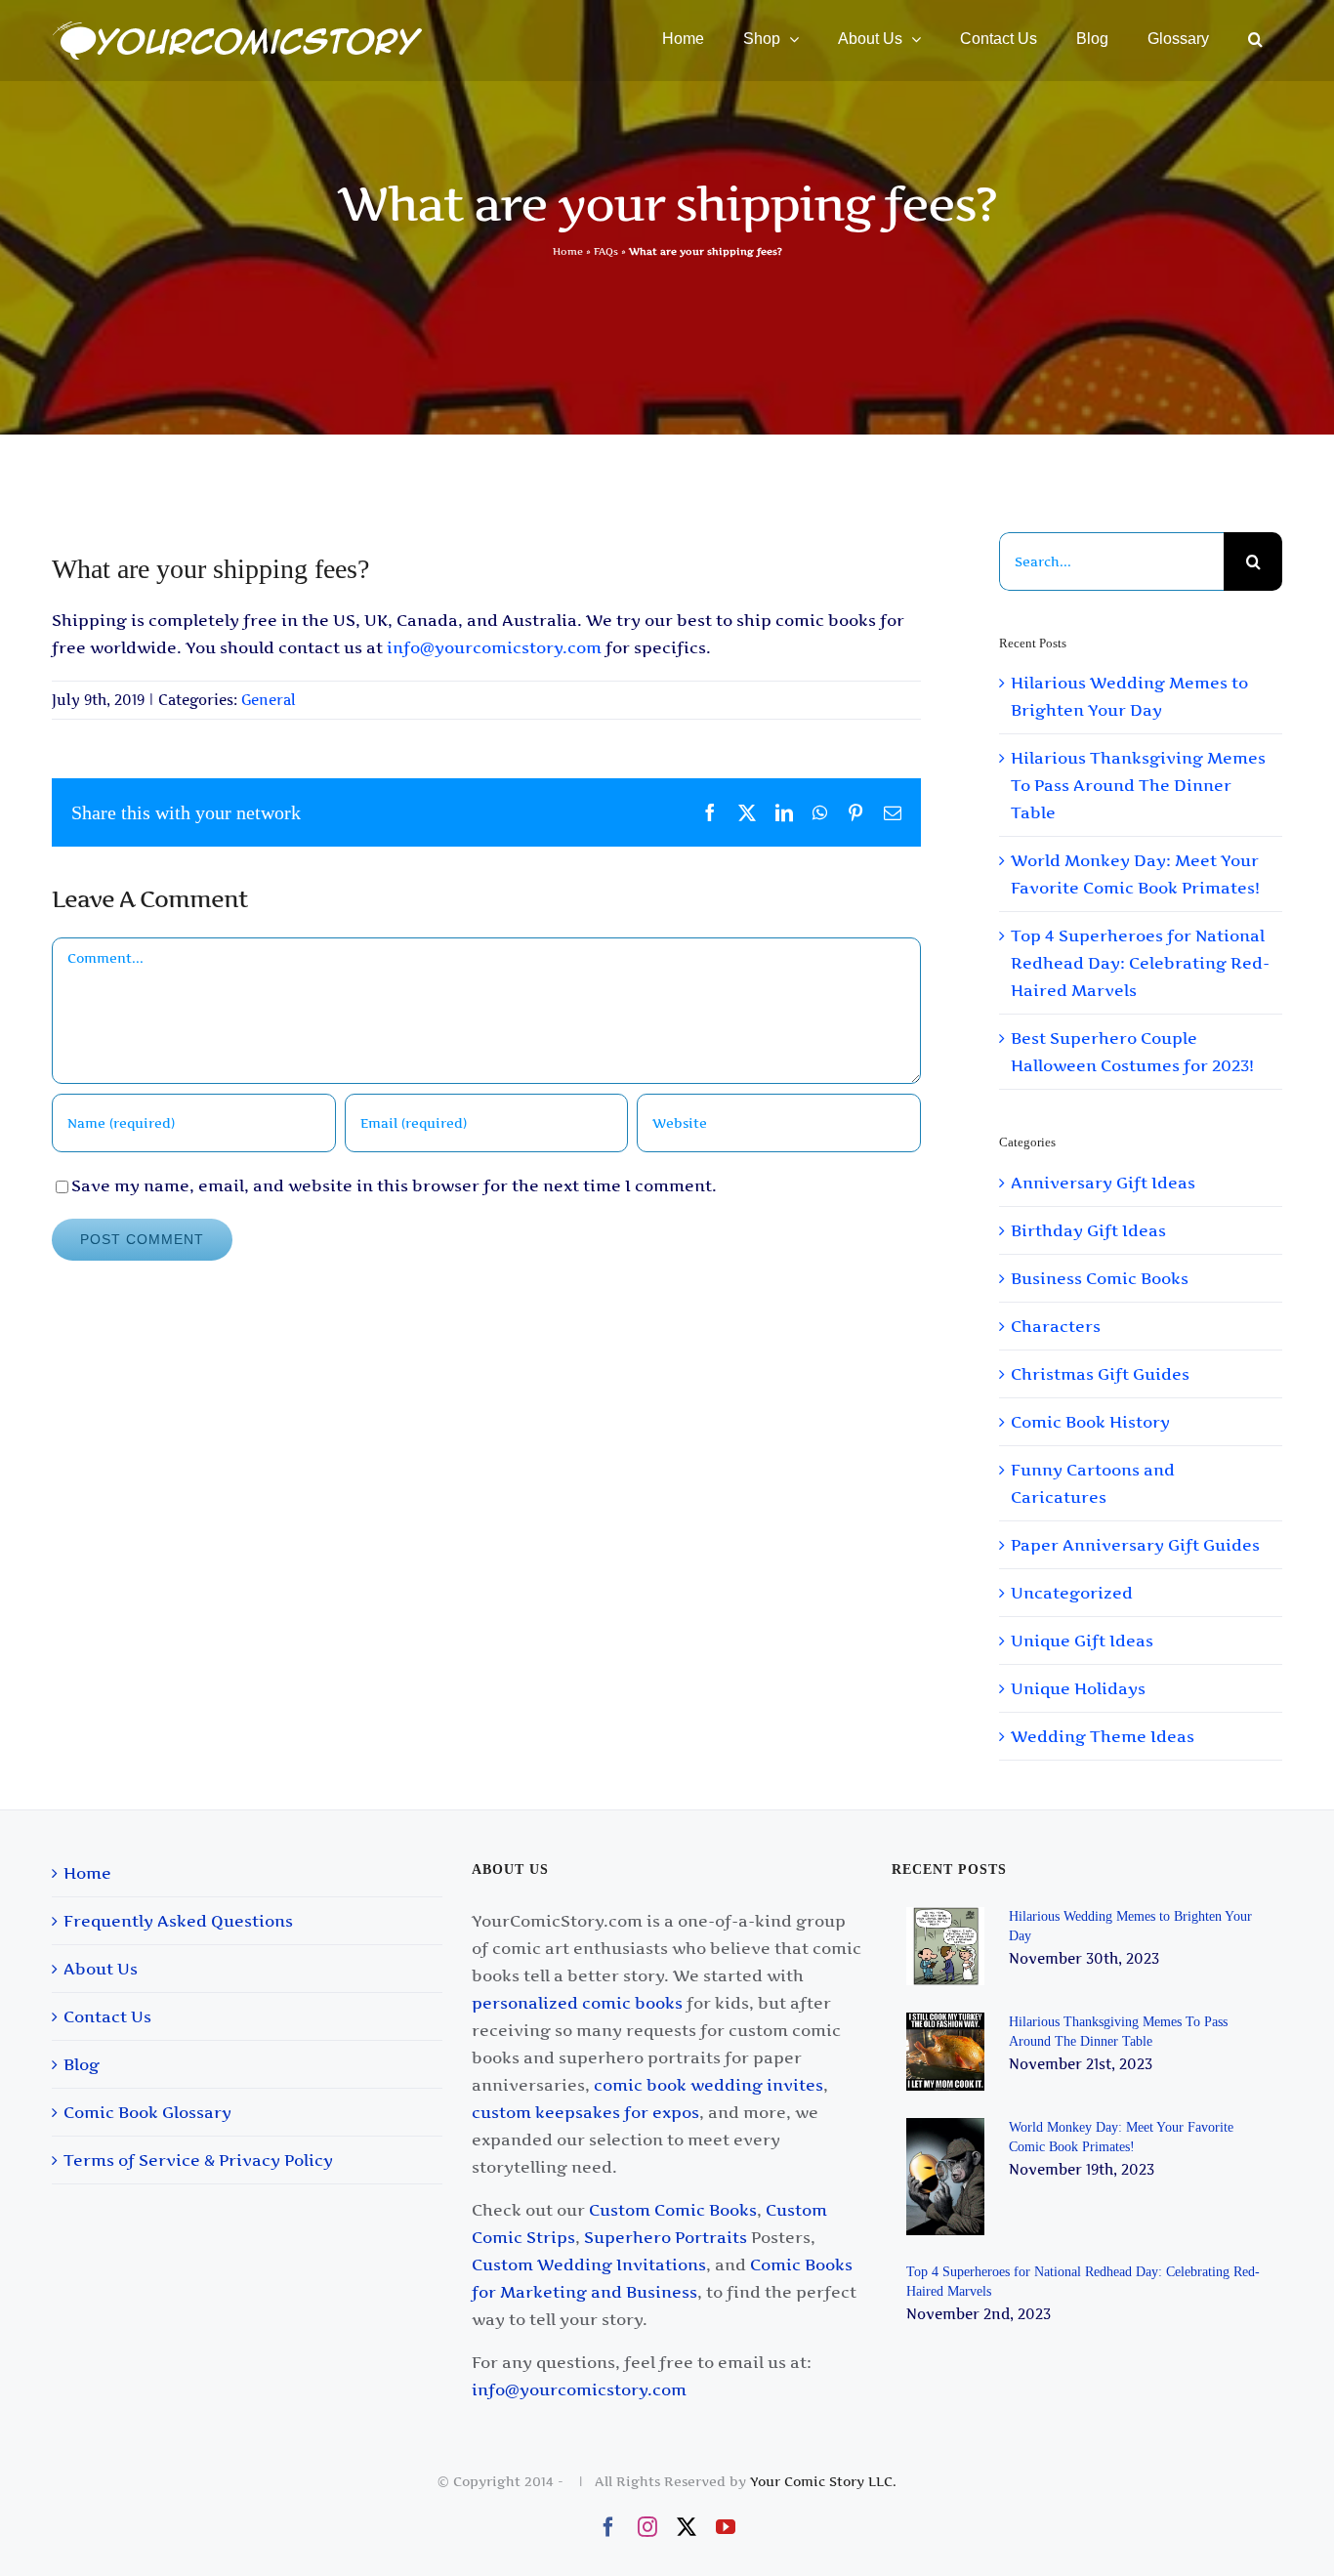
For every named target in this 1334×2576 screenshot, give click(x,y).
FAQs (606, 251)
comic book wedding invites (709, 2085)
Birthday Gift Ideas (1088, 1230)
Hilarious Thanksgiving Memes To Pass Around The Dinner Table (1138, 785)
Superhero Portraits (666, 2237)
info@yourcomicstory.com (494, 647)
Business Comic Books (1100, 1278)
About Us (101, 1969)
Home (568, 251)
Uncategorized (1072, 1593)
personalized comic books (577, 2003)
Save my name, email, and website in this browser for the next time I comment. (394, 1185)
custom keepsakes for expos (585, 2112)
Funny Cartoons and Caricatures (1093, 1483)
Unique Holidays (1078, 1688)
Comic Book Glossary (147, 2112)
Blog (82, 2064)
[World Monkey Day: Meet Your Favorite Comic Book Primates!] (948, 2177)
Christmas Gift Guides (1100, 1374)
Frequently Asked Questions (178, 1921)
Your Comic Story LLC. (823, 2481)
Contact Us (107, 2016)
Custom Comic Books (673, 2210)
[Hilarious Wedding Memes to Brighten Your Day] (948, 1946)
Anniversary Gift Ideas (1103, 1183)
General (269, 700)
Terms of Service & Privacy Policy (198, 2160)
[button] (1255, 39)
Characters (1056, 1326)
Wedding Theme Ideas (1103, 1736)
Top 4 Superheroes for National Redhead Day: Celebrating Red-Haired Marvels (1140, 963)
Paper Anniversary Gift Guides (1135, 1545)
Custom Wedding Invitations (589, 2264)
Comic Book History (1090, 1422)
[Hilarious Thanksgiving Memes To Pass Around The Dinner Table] (948, 2052)
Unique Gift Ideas (1082, 1641)
